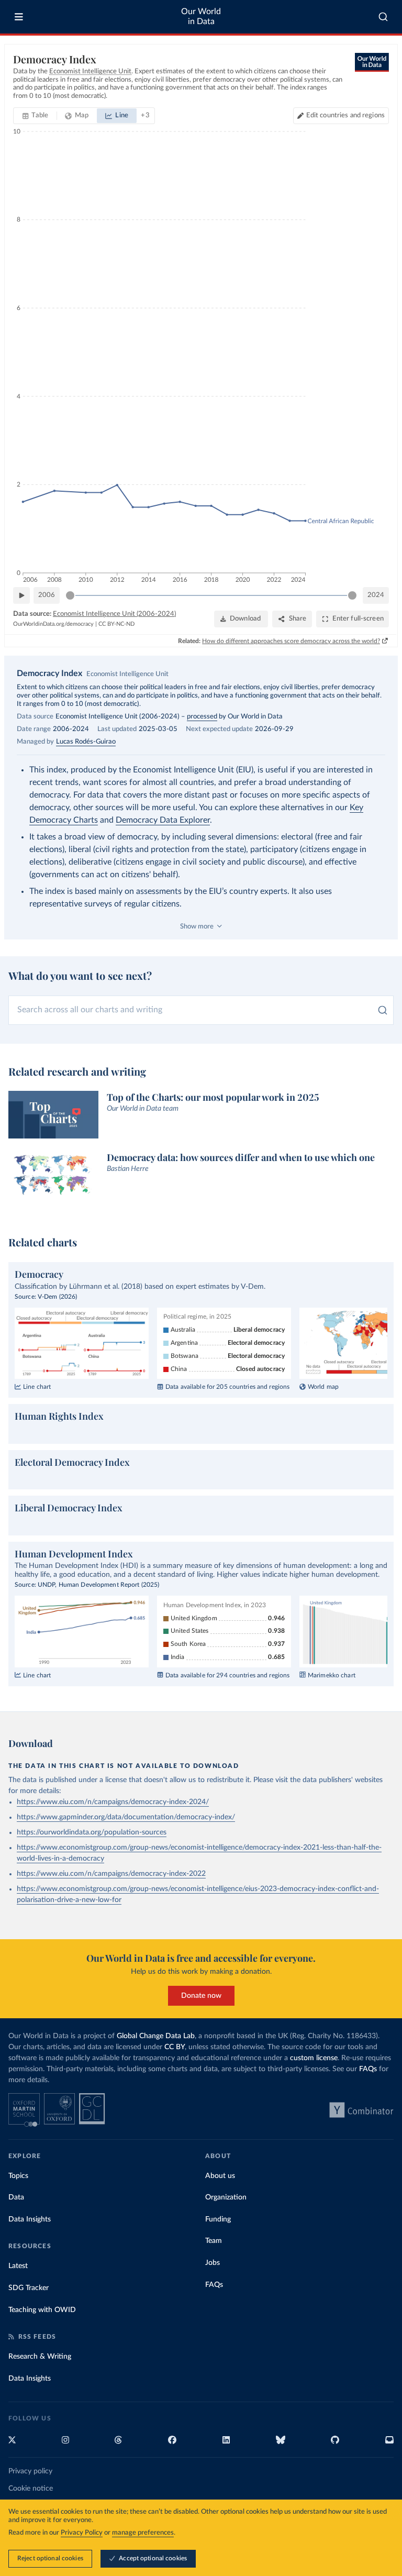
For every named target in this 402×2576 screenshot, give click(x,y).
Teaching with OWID (42, 2310)
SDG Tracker (29, 2288)
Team (214, 2241)
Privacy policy (30, 2471)
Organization (226, 2197)
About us (220, 2176)
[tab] (35, 116)
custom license (314, 2058)
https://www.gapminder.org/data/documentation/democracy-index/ (126, 1817)
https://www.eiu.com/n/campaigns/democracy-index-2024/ (113, 1802)
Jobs (213, 2263)
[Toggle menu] (19, 17)
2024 (376, 595)
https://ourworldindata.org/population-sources (92, 1832)
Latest (18, 2266)
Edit (345, 115)
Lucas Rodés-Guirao (86, 742)
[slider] (70, 595)
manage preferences (143, 2533)
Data (16, 2197)
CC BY (175, 2047)
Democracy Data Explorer (163, 820)
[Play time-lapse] (21, 595)
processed (202, 717)
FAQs (368, 2069)
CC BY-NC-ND (116, 624)
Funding (218, 2219)
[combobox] (383, 17)
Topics (18, 2176)
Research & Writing (40, 2357)
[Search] (383, 17)
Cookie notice (31, 2489)
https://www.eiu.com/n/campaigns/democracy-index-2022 (111, 1874)
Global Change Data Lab (156, 2036)
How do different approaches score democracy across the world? (291, 641)
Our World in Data (201, 16)
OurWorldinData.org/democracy (53, 624)
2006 (47, 595)
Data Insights (30, 2219)
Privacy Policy (82, 2533)
